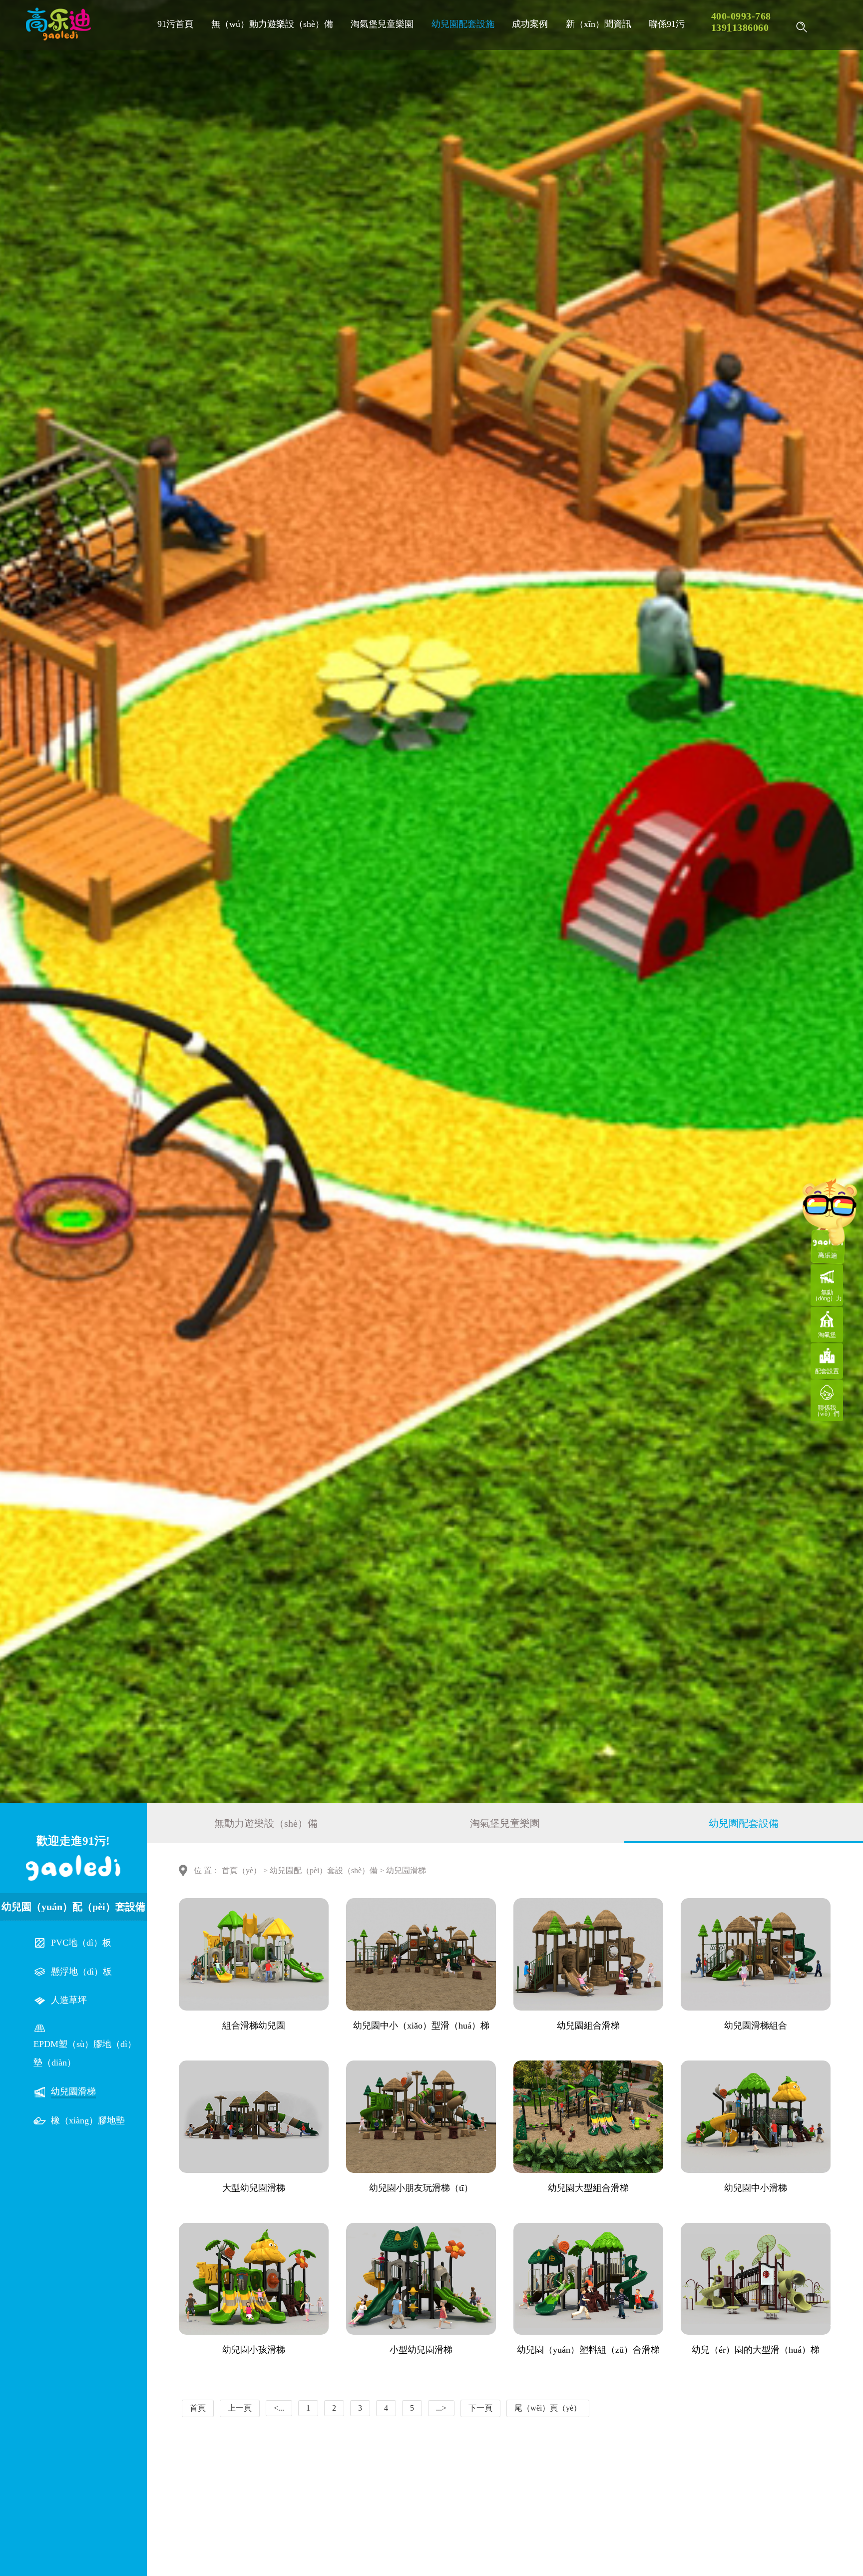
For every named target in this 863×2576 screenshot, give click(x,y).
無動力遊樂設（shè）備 (266, 1823)
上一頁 (240, 2408)
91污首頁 (175, 24)
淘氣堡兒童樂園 (382, 24)
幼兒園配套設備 (744, 1823)
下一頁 (480, 2408)
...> (441, 2408)
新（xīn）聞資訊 (599, 24)
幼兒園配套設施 (463, 24)
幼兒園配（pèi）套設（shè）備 (324, 1870)
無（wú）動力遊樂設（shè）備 (272, 24)
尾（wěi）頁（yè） (548, 2408)
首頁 (198, 2408)
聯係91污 (667, 24)
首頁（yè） (241, 1870)
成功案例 (530, 24)
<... (279, 2408)
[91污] (58, 24)
